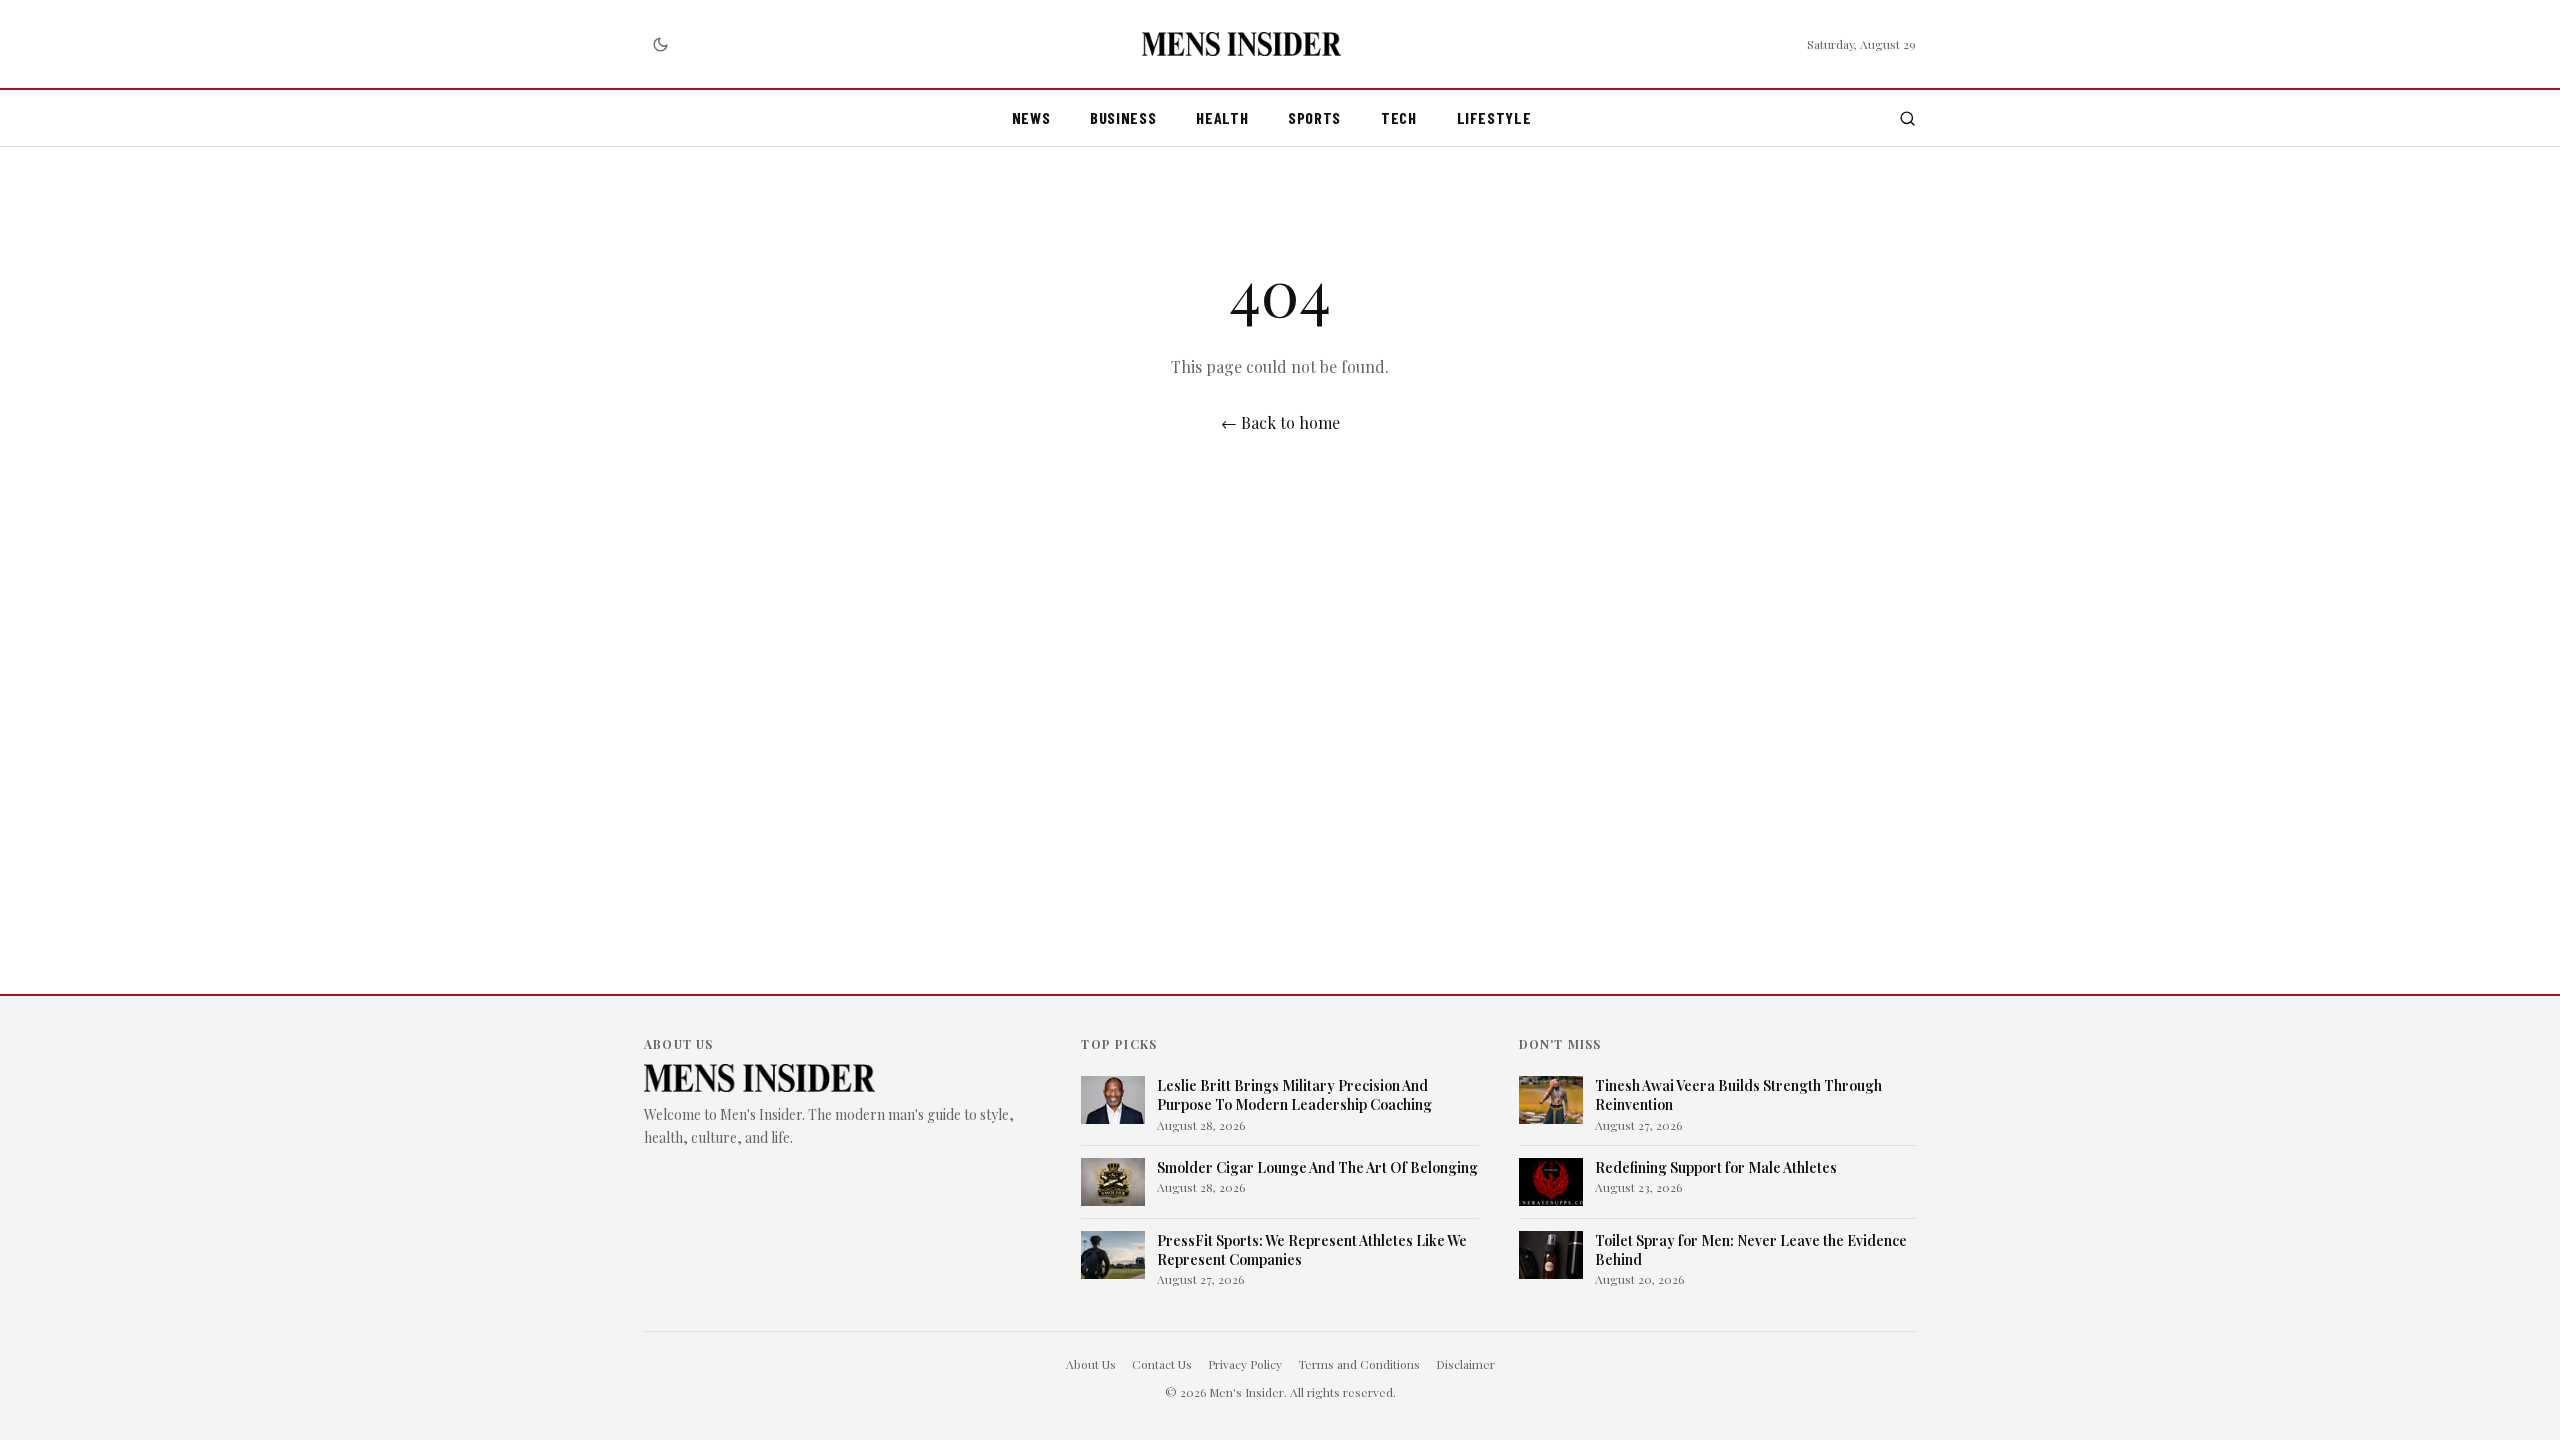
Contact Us (1162, 1364)
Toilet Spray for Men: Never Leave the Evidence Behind (1751, 1250)
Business (1123, 117)
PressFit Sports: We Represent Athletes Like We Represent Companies (1312, 1250)
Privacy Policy (1245, 1364)
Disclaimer (1465, 1364)
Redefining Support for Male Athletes (1716, 1167)
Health (1222, 117)
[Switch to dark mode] (660, 44)
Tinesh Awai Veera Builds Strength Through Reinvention (1738, 1095)
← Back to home (1280, 422)
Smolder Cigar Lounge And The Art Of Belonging (1317, 1167)
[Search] (1907, 118)
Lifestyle (1494, 117)
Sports (1314, 117)
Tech (1399, 117)
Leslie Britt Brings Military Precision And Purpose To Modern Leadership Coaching (1294, 1095)
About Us (1091, 1364)
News (1031, 117)
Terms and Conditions (1359, 1364)
